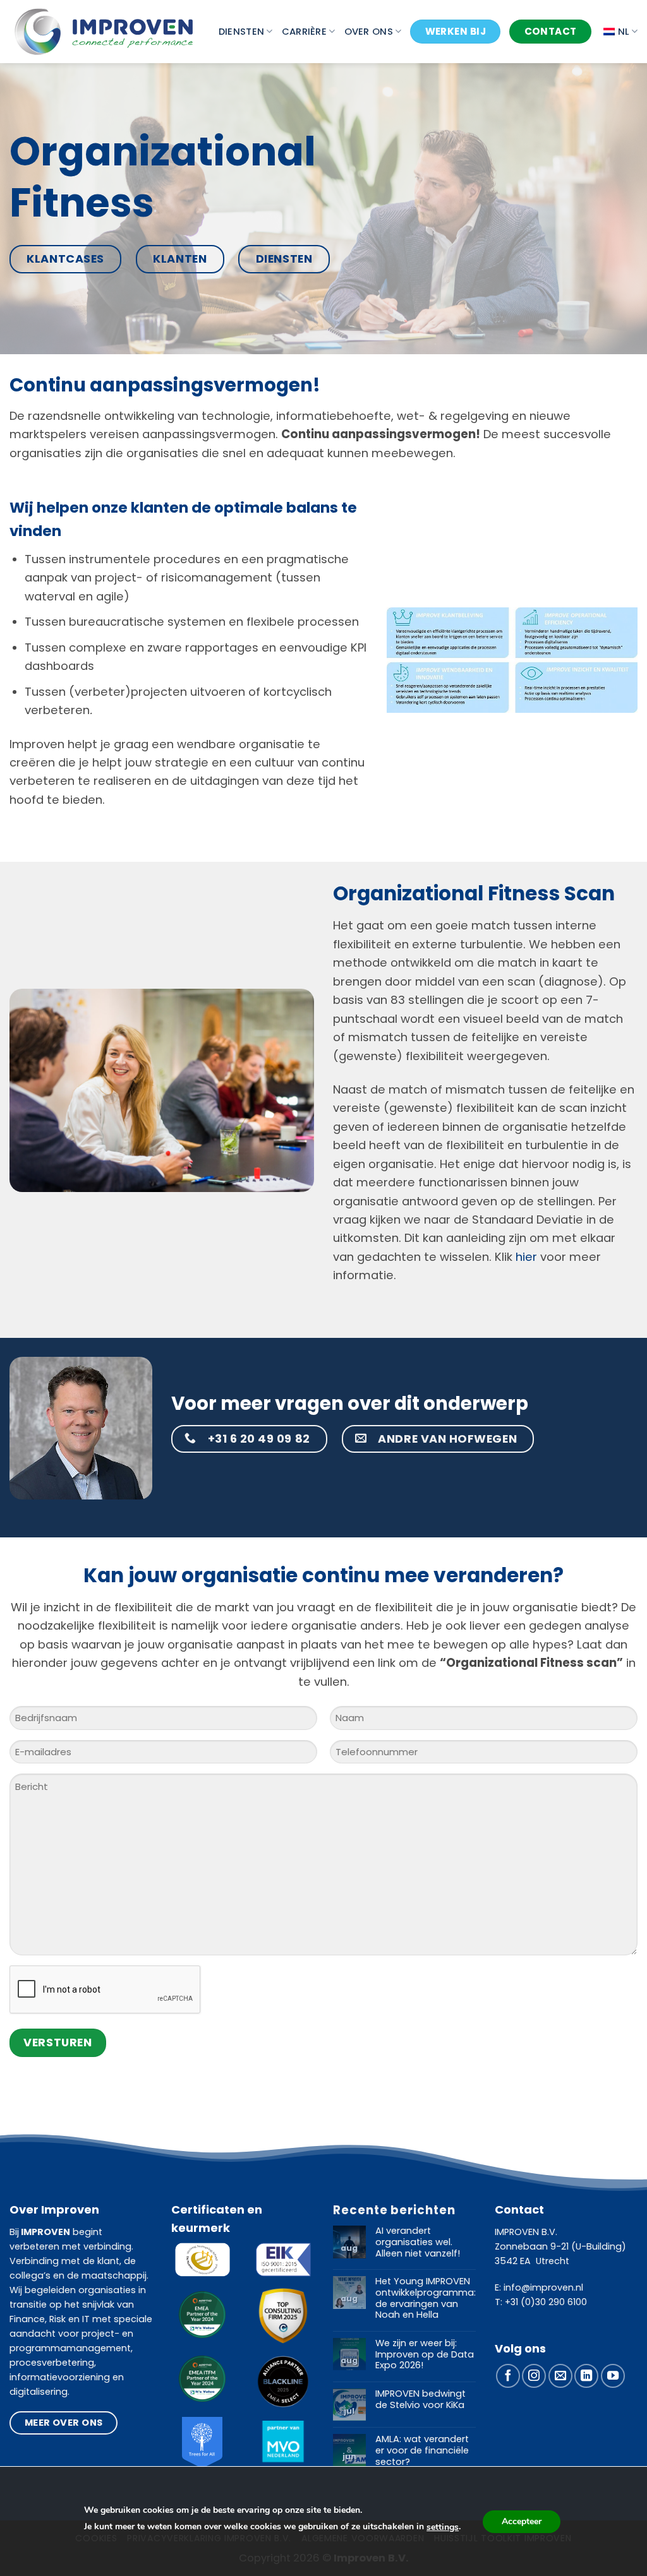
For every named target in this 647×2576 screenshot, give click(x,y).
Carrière (304, 32)
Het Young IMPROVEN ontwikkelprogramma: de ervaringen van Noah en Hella (426, 2299)
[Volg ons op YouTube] (613, 2376)
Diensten (241, 32)
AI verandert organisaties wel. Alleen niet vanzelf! (418, 2242)
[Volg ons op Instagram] (534, 2376)
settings (443, 2527)
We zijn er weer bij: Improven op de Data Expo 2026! (425, 2355)
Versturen (57, 2042)
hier (525, 1257)
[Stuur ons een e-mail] (560, 2376)
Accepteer (522, 2521)
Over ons (369, 32)
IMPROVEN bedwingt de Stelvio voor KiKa (420, 2400)
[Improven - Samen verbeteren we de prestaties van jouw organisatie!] (104, 31)
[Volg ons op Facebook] (508, 2376)
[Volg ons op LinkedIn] (586, 2376)
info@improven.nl (543, 2287)
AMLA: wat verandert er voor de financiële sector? (422, 2451)
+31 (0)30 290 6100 (546, 2302)
